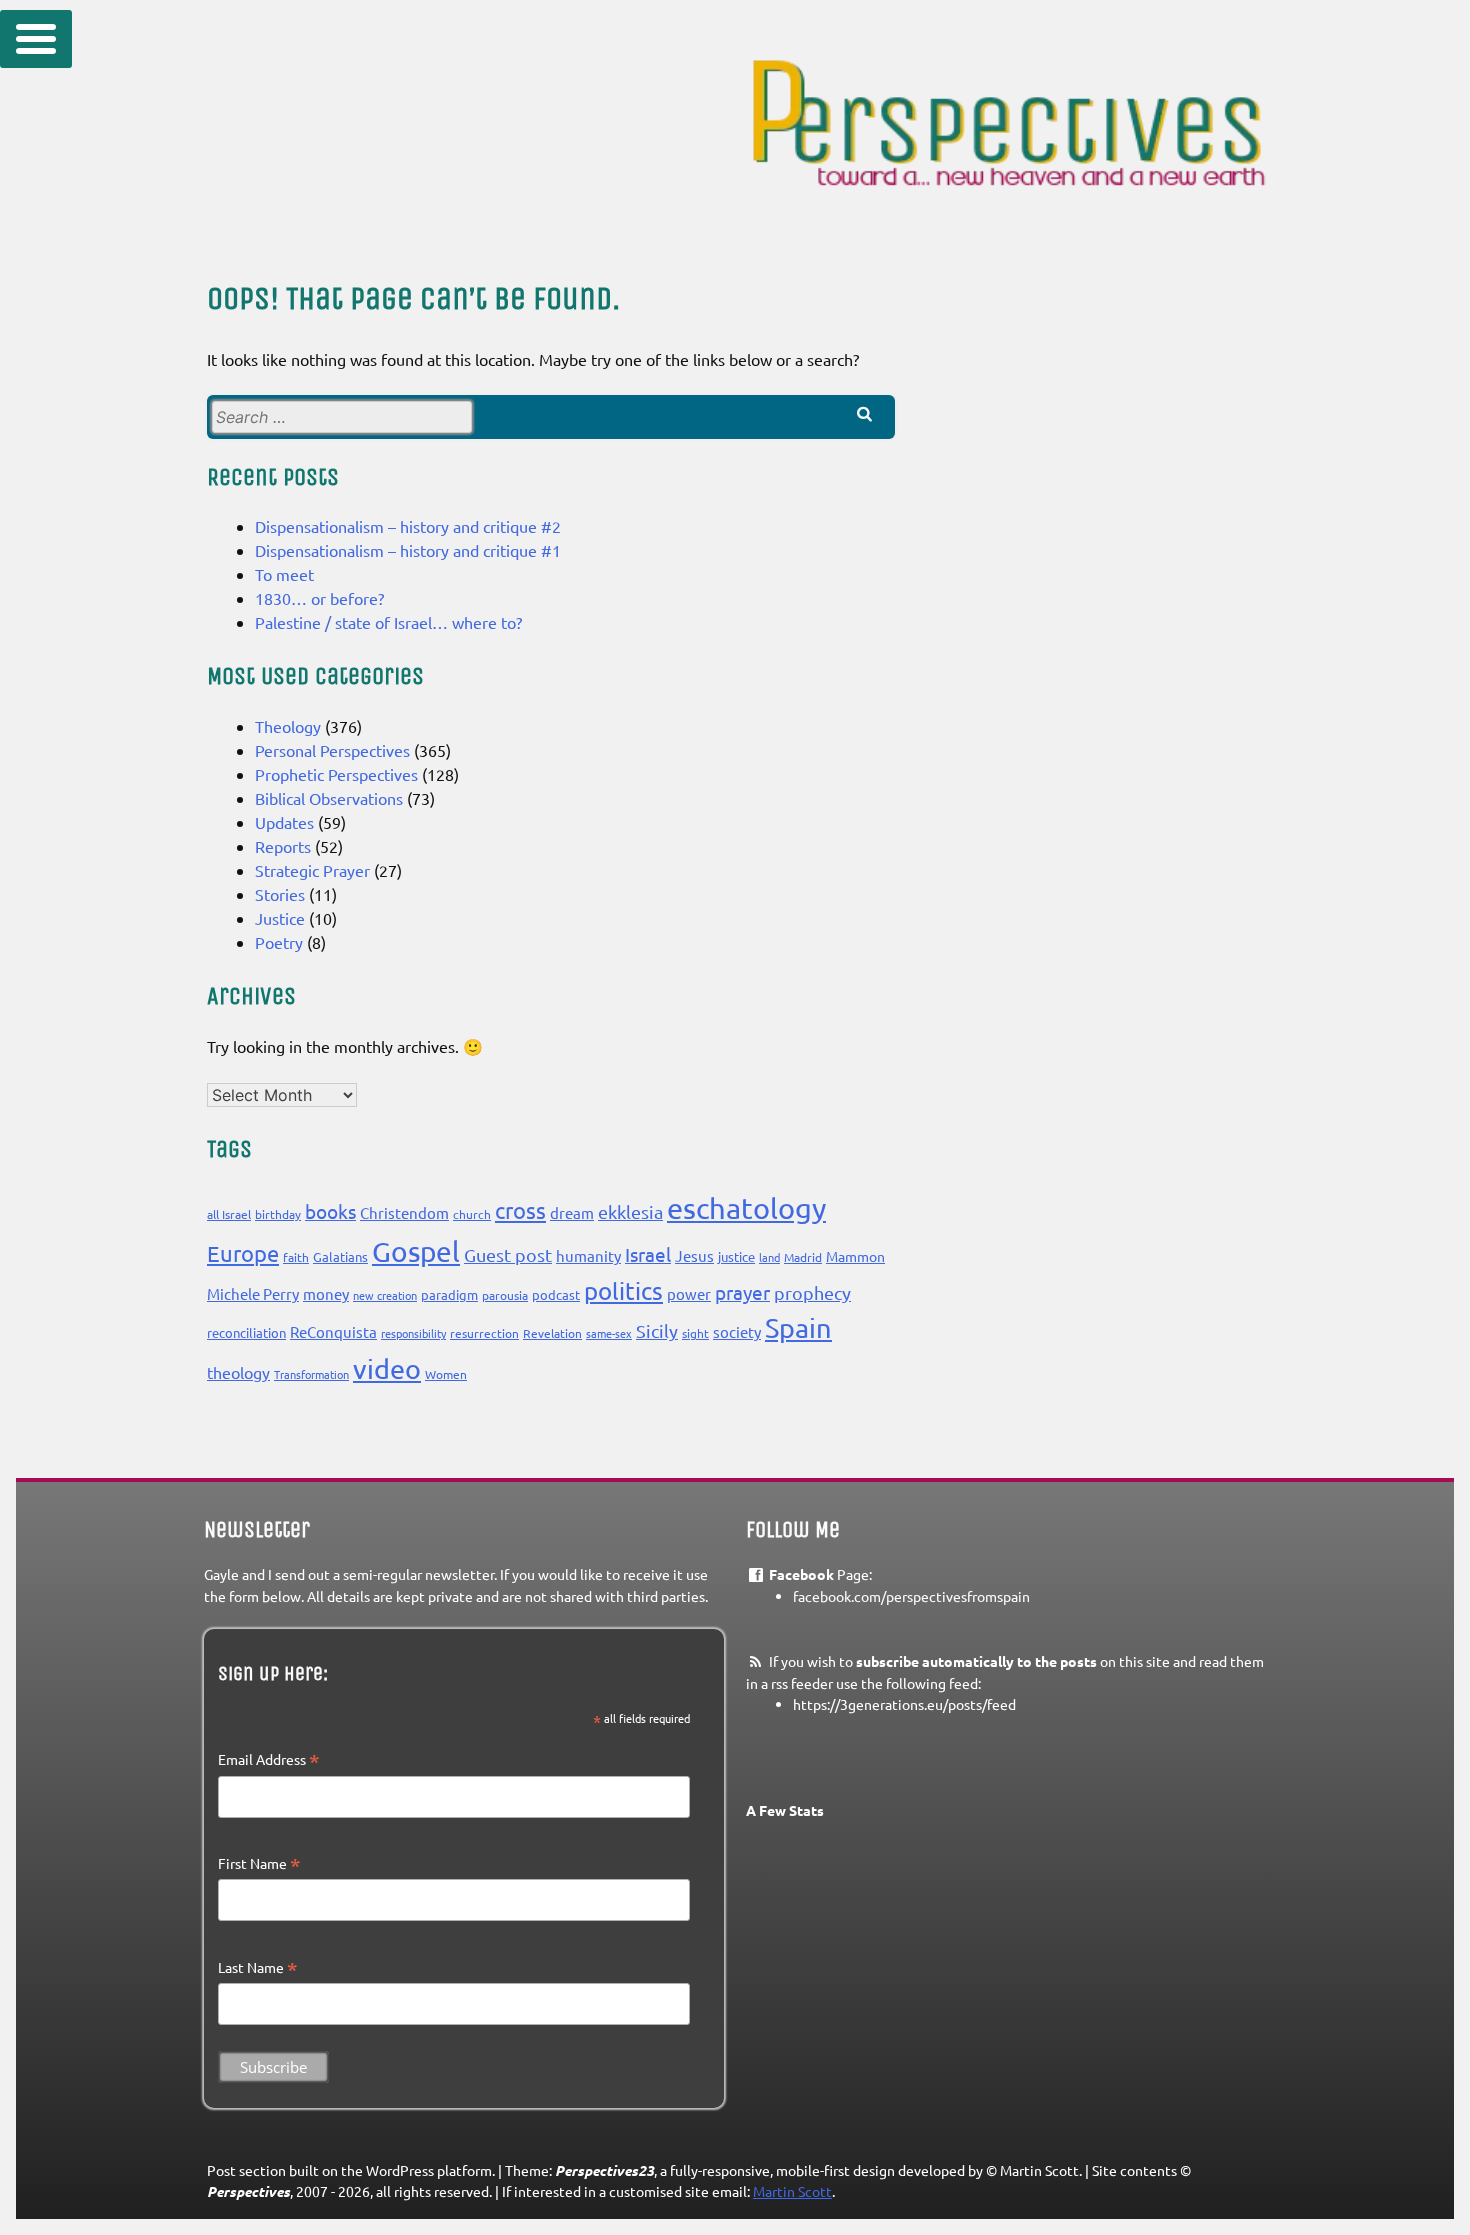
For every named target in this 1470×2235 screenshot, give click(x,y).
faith (296, 1257)
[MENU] (36, 39)
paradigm (449, 1294)
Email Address (269, 1760)
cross (520, 1210)
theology (238, 1372)
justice (736, 1256)
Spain (798, 1327)
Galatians (340, 1256)
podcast (556, 1294)
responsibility (413, 1333)
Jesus (694, 1255)
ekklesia (630, 1211)
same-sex (609, 1333)
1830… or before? (319, 598)
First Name (259, 1864)
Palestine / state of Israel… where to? (388, 622)
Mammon (855, 1256)
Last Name (258, 1968)
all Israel (229, 1214)
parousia (505, 1295)
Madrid (803, 1257)
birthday (278, 1214)
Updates (284, 822)
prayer (742, 1292)
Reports (283, 846)
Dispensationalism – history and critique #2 (408, 526)
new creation (385, 1295)
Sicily (657, 1330)
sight (695, 1333)
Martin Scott (792, 2191)
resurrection (484, 1333)
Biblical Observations (329, 798)
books (330, 1211)
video (387, 1368)
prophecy (812, 1292)
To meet (284, 574)
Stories (280, 894)
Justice (280, 918)
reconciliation (246, 1332)
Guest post (508, 1254)
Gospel (416, 1251)
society (737, 1331)
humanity (588, 1255)
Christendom (404, 1212)
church (472, 1214)
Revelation (552, 1333)
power (689, 1293)
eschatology (746, 1208)
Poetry (279, 942)
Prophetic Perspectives (336, 774)
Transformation (311, 1374)
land (769, 1257)
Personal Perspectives (332, 750)
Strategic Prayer (312, 870)
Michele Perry (253, 1293)
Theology (288, 726)
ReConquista (333, 1331)
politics (623, 1290)
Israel (648, 1254)
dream (572, 1212)
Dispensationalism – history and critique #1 (408, 550)
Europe (243, 1253)
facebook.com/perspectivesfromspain (911, 1596)
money (326, 1293)
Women (446, 1374)
